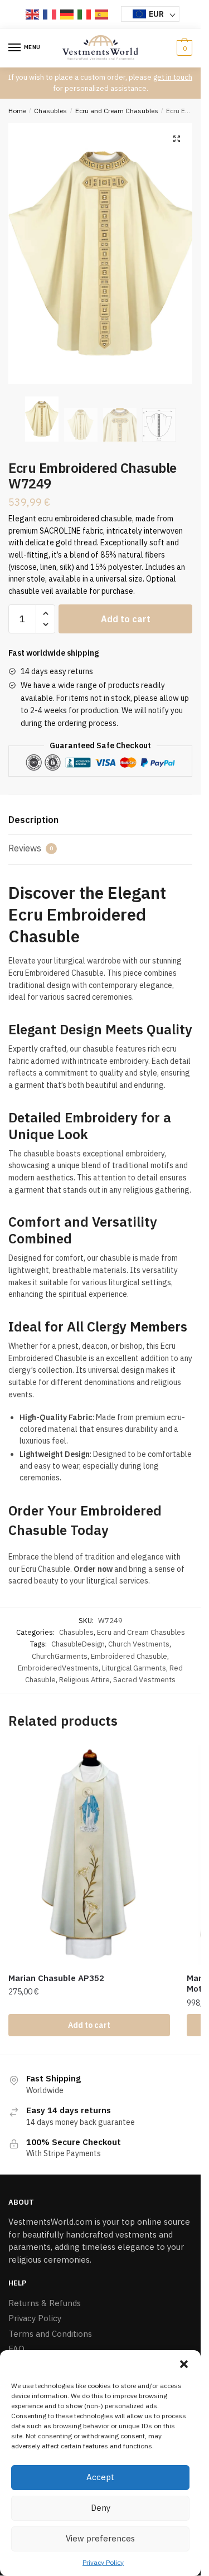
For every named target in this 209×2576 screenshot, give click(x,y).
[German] (67, 14)
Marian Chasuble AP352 (56, 1978)
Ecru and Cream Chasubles (117, 111)
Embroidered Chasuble (129, 1656)
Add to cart (126, 619)
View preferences (100, 2538)
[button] (184, 2364)
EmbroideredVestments (58, 1668)
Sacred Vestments (144, 1680)
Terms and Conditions (50, 2334)
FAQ (16, 2349)
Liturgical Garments (134, 1668)
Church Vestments (139, 1644)
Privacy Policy (103, 2562)
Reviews (31, 848)
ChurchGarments (60, 1656)
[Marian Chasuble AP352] (89, 1855)
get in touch (173, 77)
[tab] (100, 820)
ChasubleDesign (78, 1644)
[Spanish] (102, 14)
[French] (50, 14)
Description (33, 820)
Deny (101, 2508)
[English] (33, 14)
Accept (100, 2477)
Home (17, 111)
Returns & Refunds (45, 2303)
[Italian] (85, 14)
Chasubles (50, 111)
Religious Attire (84, 1680)
